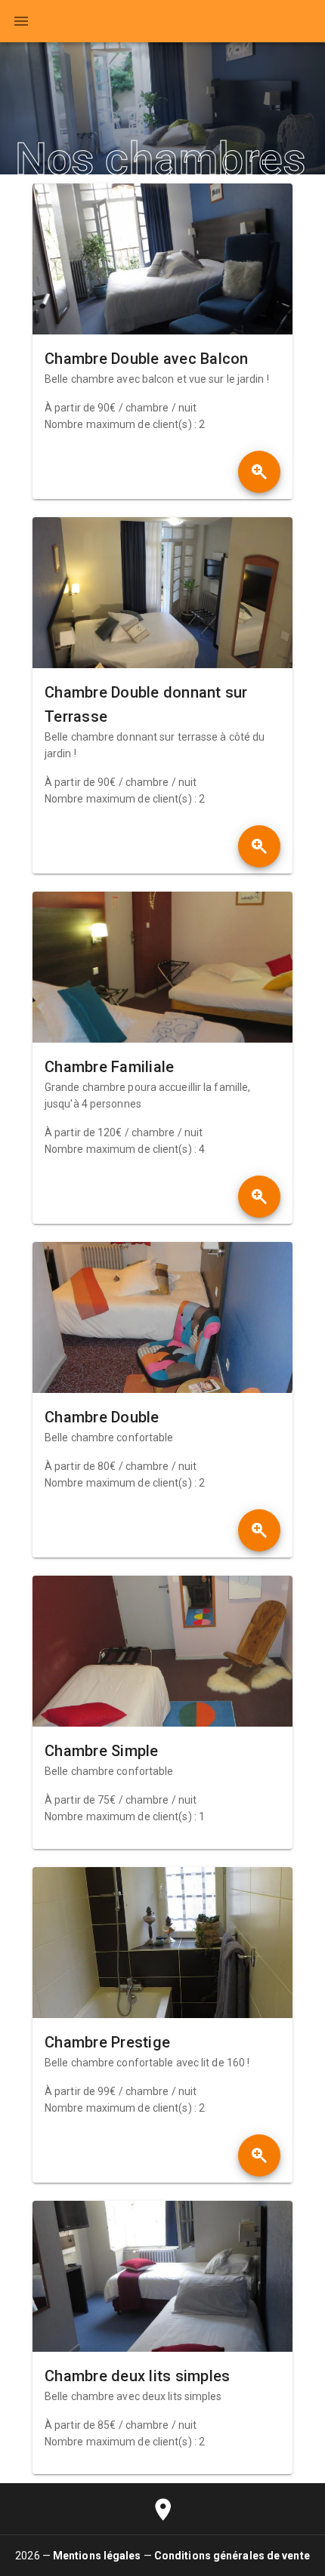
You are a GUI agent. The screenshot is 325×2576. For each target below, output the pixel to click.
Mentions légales (97, 2556)
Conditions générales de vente (232, 2556)
